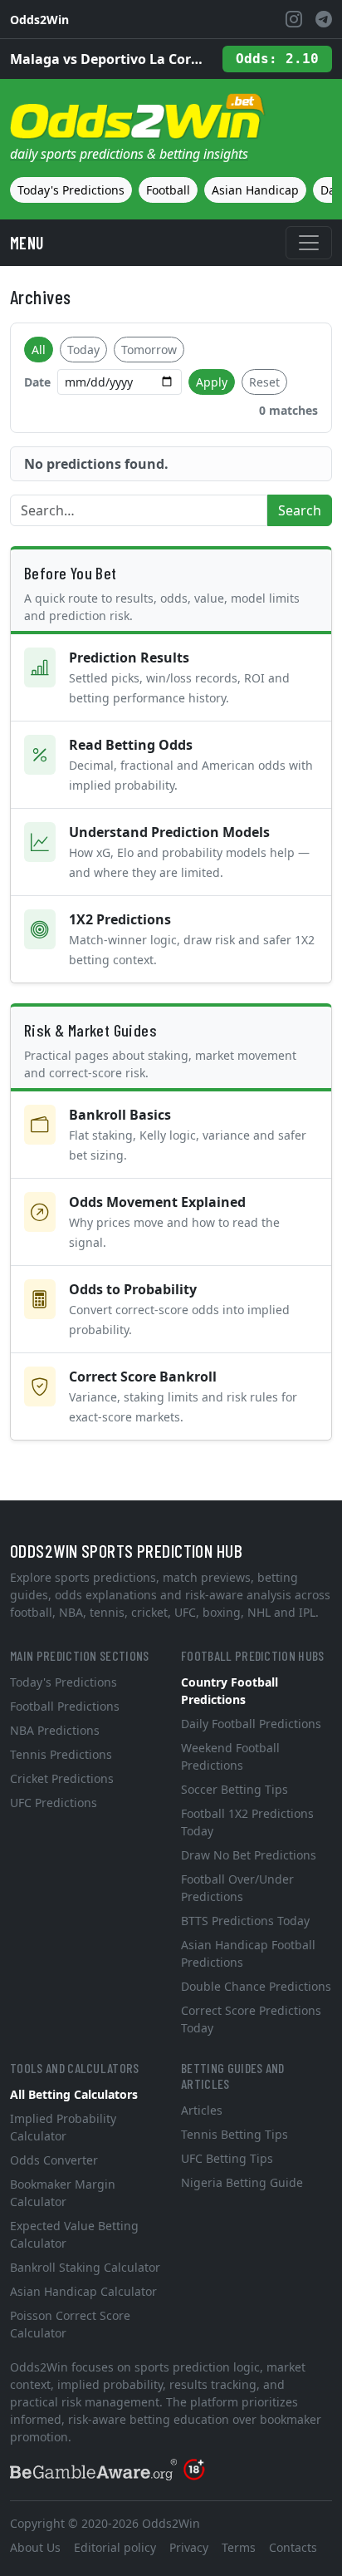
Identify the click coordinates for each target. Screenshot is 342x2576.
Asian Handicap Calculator (83, 2291)
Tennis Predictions (61, 1754)
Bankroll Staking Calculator (85, 2267)
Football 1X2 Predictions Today (247, 1822)
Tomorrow (149, 350)
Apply (212, 382)
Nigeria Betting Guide (242, 2182)
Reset (264, 382)
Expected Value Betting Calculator (74, 2234)
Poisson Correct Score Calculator (70, 2324)
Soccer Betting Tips (235, 1789)
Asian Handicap (255, 190)
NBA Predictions (55, 1730)
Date (37, 382)
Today (83, 350)
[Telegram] (324, 19)
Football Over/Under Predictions (237, 1888)
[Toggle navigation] (309, 243)
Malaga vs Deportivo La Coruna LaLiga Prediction (110, 59)
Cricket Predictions (62, 1778)
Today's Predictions (71, 190)
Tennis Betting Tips (235, 2134)
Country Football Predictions (230, 1691)
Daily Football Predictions (251, 1724)
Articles (202, 2110)
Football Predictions (65, 1706)
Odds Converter (54, 2160)
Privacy (189, 2547)
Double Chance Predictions (256, 1986)
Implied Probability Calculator (63, 2127)
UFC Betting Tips (227, 2158)
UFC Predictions (54, 1803)
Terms (239, 2547)
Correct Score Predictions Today (251, 2019)
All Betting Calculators (74, 2094)
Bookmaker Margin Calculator (63, 2193)
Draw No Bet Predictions (249, 1855)
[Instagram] (294, 19)
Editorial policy (115, 2547)
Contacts (293, 2547)
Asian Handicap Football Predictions (248, 1953)
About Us (35, 2547)
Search (300, 510)
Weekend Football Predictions (230, 1756)
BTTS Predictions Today (245, 1921)
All (39, 350)
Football (168, 190)
